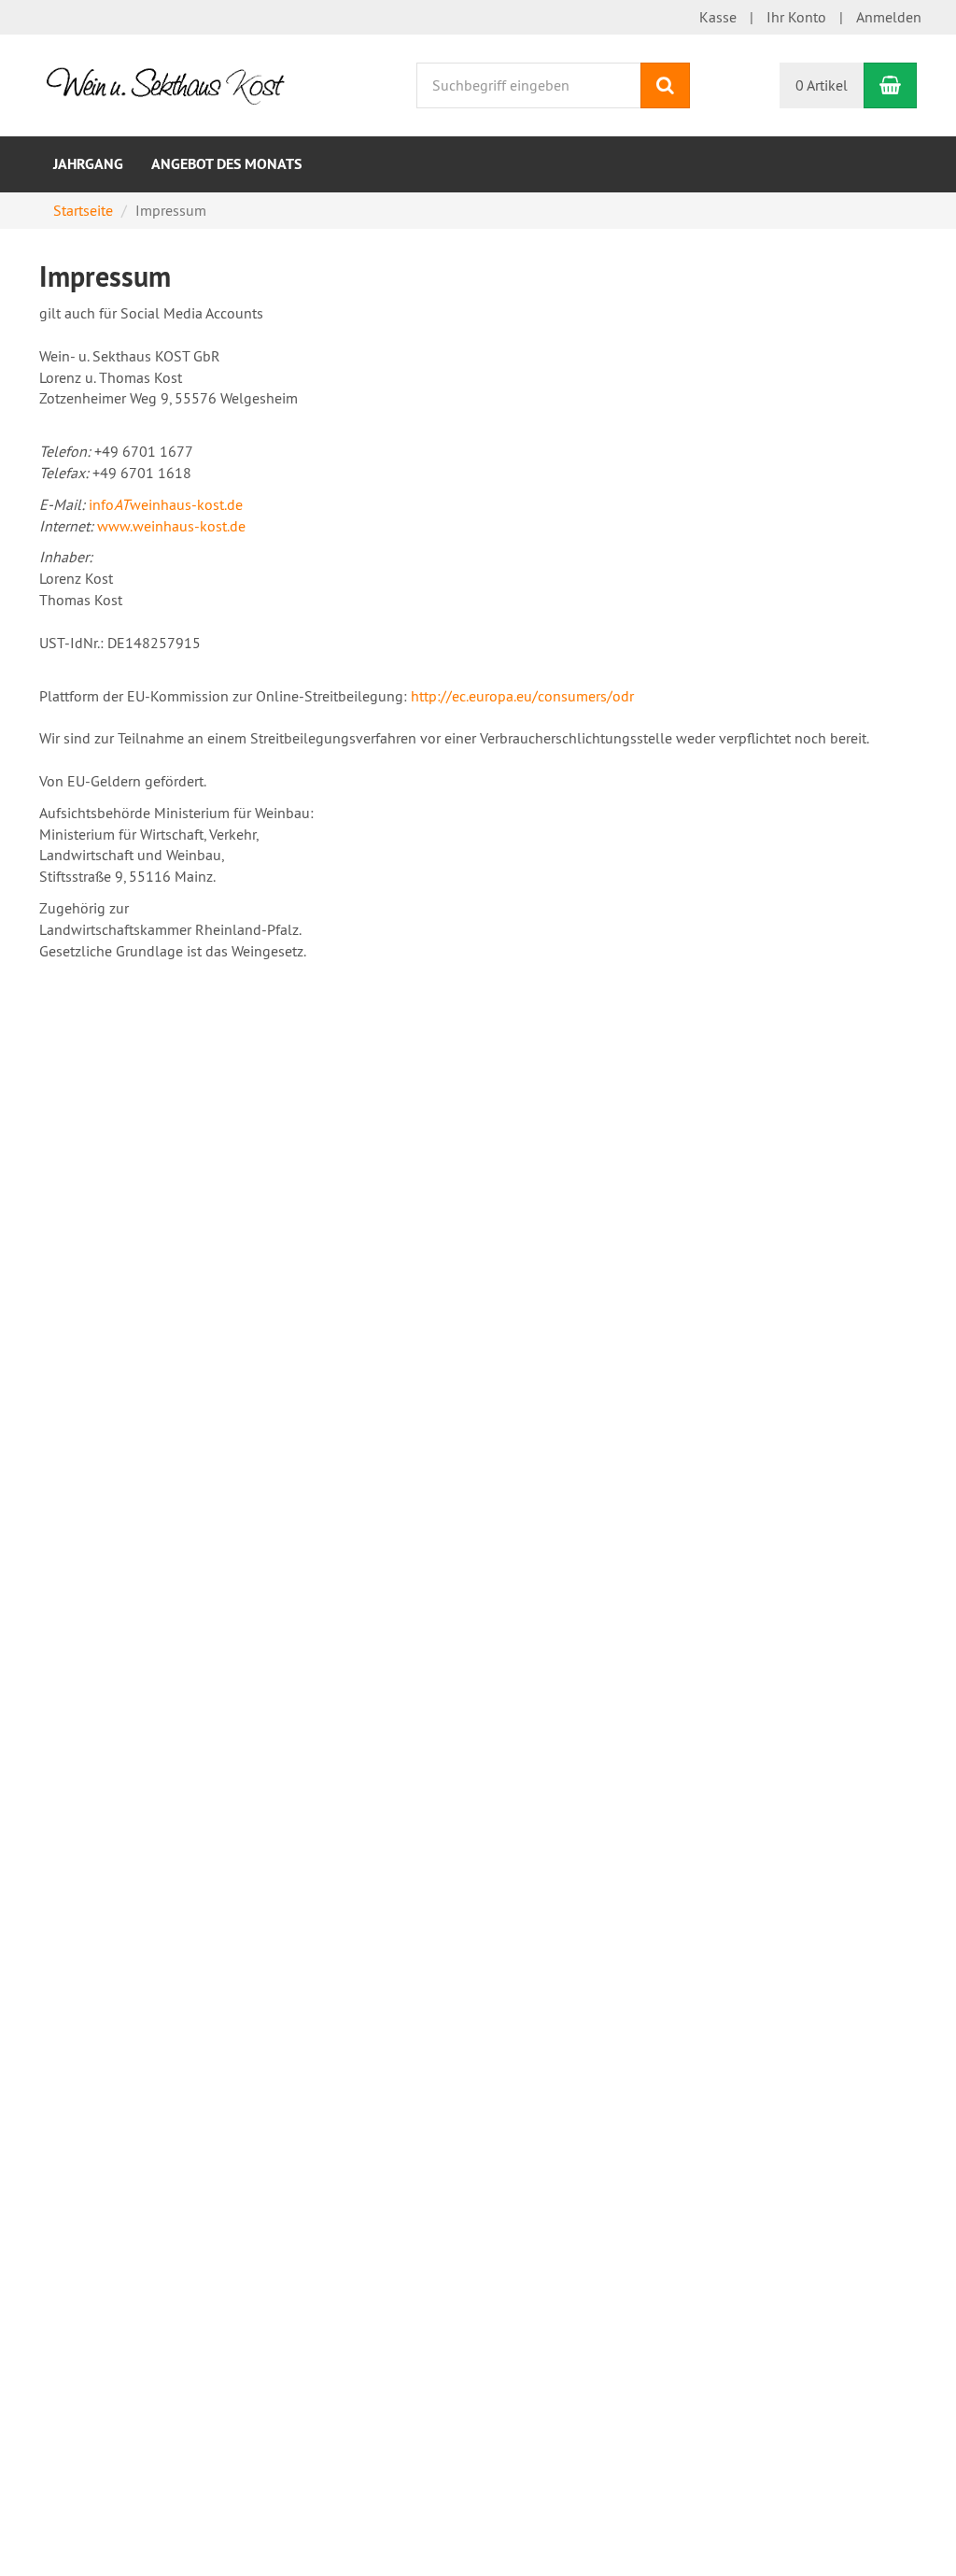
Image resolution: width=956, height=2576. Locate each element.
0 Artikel (822, 85)
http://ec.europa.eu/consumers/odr (522, 696)
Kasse (718, 17)
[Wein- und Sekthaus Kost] (172, 83)
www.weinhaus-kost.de (171, 526)
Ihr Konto (796, 17)
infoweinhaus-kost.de (166, 504)
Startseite (83, 210)
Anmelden (889, 17)
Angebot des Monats (226, 164)
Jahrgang (88, 164)
